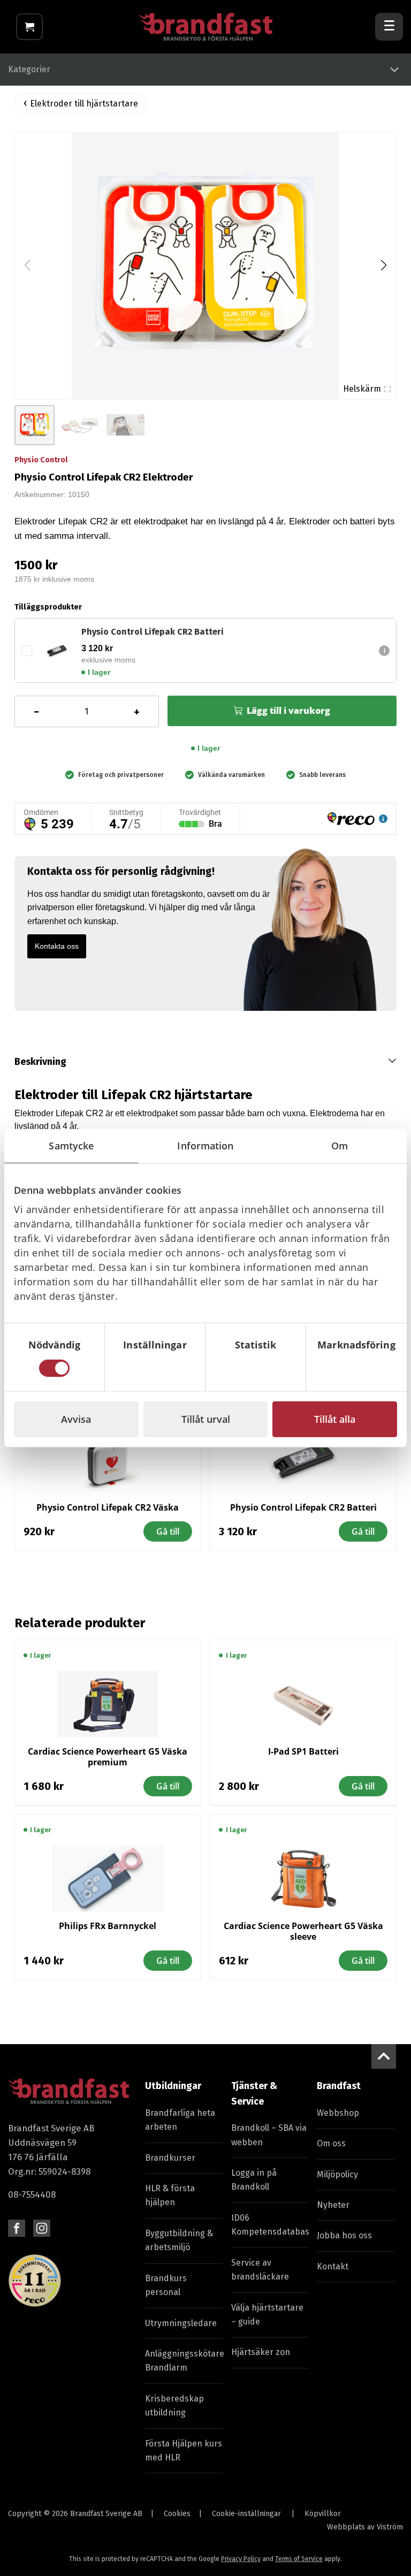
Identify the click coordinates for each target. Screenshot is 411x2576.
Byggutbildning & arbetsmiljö (179, 2240)
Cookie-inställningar (246, 2514)
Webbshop (338, 2113)
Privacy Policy (241, 2559)
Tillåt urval (206, 1419)
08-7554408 (32, 2194)
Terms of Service (299, 2559)
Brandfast (339, 2086)
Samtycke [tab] (71, 1146)
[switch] (155, 1368)
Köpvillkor (323, 2514)
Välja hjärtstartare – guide (267, 2315)
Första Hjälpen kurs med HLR (184, 2451)
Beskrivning (40, 1062)
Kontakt (333, 2266)
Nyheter (333, 2205)
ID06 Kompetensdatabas (270, 2225)
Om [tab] (340, 1146)
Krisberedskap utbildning (174, 2406)
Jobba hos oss (344, 2235)
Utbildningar (173, 2086)
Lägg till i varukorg (288, 711)
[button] (383, 265)
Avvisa (76, 1419)
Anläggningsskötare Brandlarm (184, 2361)
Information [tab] (205, 1146)
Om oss (331, 2143)
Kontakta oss (57, 946)
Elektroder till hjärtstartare (84, 104)
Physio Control (41, 460)
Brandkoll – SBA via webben (269, 2135)
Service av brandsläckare (260, 2270)
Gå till (168, 1531)
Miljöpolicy (337, 2174)
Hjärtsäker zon (261, 2352)
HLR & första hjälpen (170, 2195)
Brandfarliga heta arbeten (180, 2120)
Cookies (177, 2514)
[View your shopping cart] (29, 27)
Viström (390, 2527)
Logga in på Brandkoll (254, 2180)
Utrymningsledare (181, 2323)
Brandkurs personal (166, 2285)
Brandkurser (170, 2158)
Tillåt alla (335, 1419)
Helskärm (362, 389)
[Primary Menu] (389, 27)
